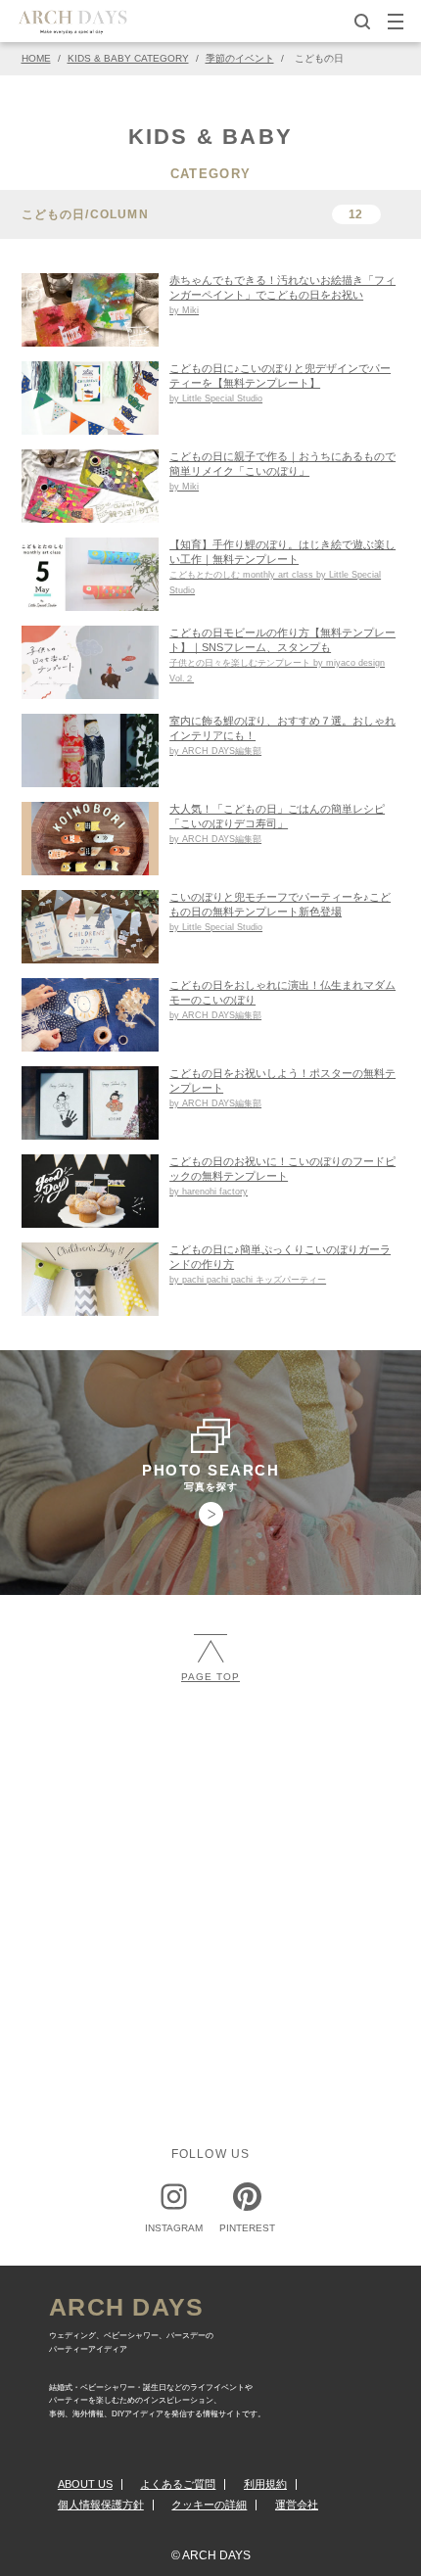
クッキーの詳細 (209, 2505)
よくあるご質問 (178, 2484)
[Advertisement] (210, 1844)
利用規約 (265, 2484)
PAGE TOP (210, 1677)
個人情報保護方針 (101, 2505)
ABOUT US (85, 2484)
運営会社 (297, 2505)
